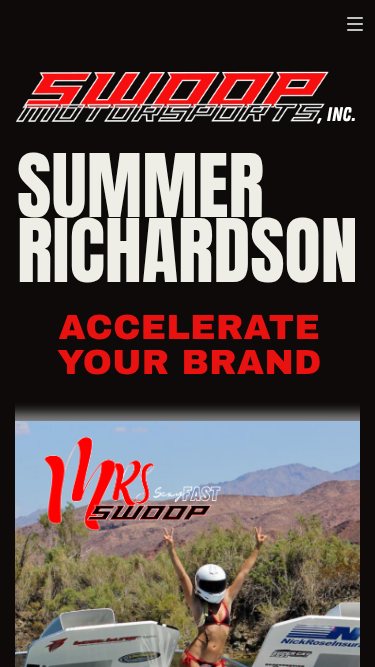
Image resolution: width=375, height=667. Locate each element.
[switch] (355, 24)
